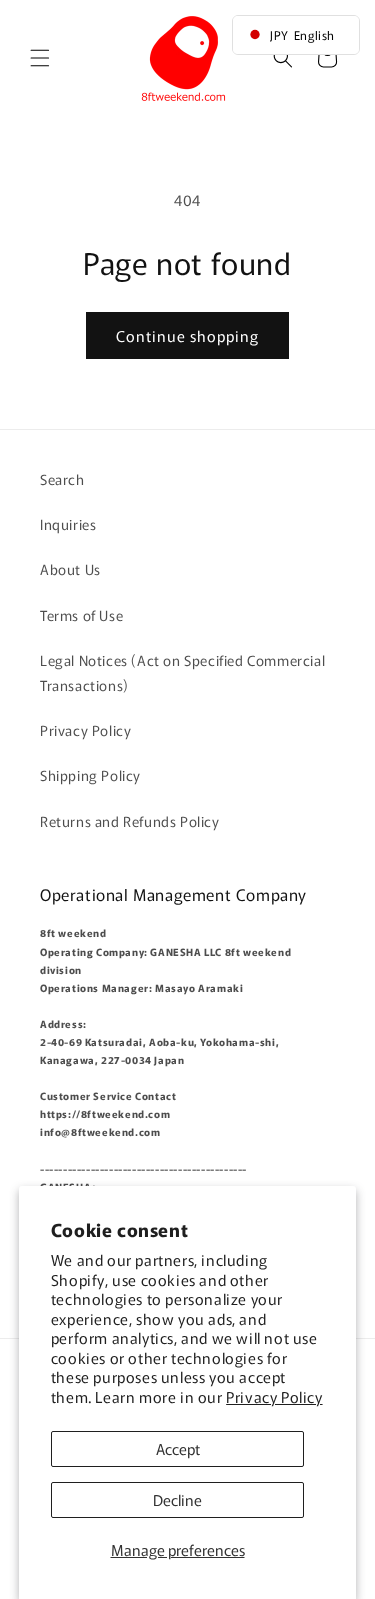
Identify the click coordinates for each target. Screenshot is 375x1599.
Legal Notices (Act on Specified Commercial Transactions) (182, 672)
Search (62, 479)
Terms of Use (81, 615)
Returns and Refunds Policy (130, 821)
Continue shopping (187, 335)
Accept (178, 1448)
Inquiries (68, 524)
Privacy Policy (274, 1396)
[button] (40, 58)
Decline (177, 1499)
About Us (70, 569)
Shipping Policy (90, 775)
